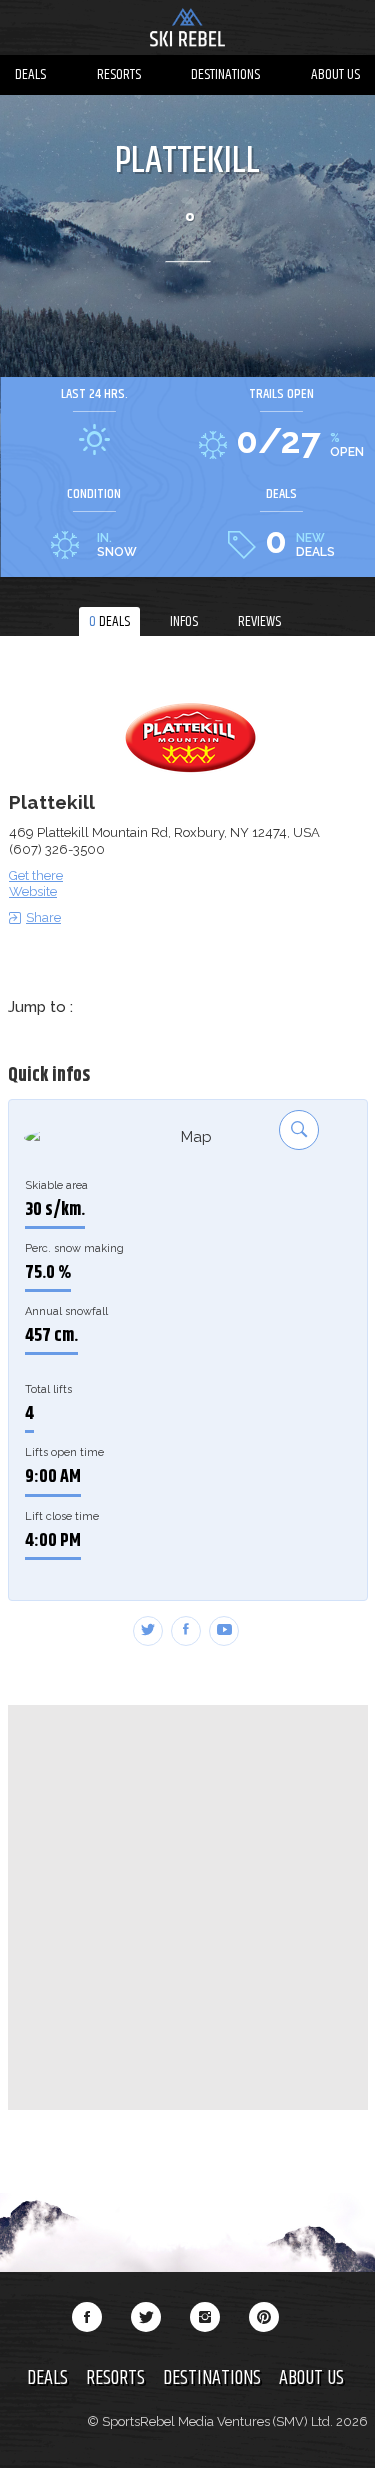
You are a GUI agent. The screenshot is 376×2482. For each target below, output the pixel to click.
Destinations (225, 74)
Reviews (259, 621)
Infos (184, 621)
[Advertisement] (187, 1907)
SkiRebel (187, 30)
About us (335, 74)
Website (33, 891)
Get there (36, 875)
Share (43, 917)
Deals (30, 74)
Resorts (119, 74)
